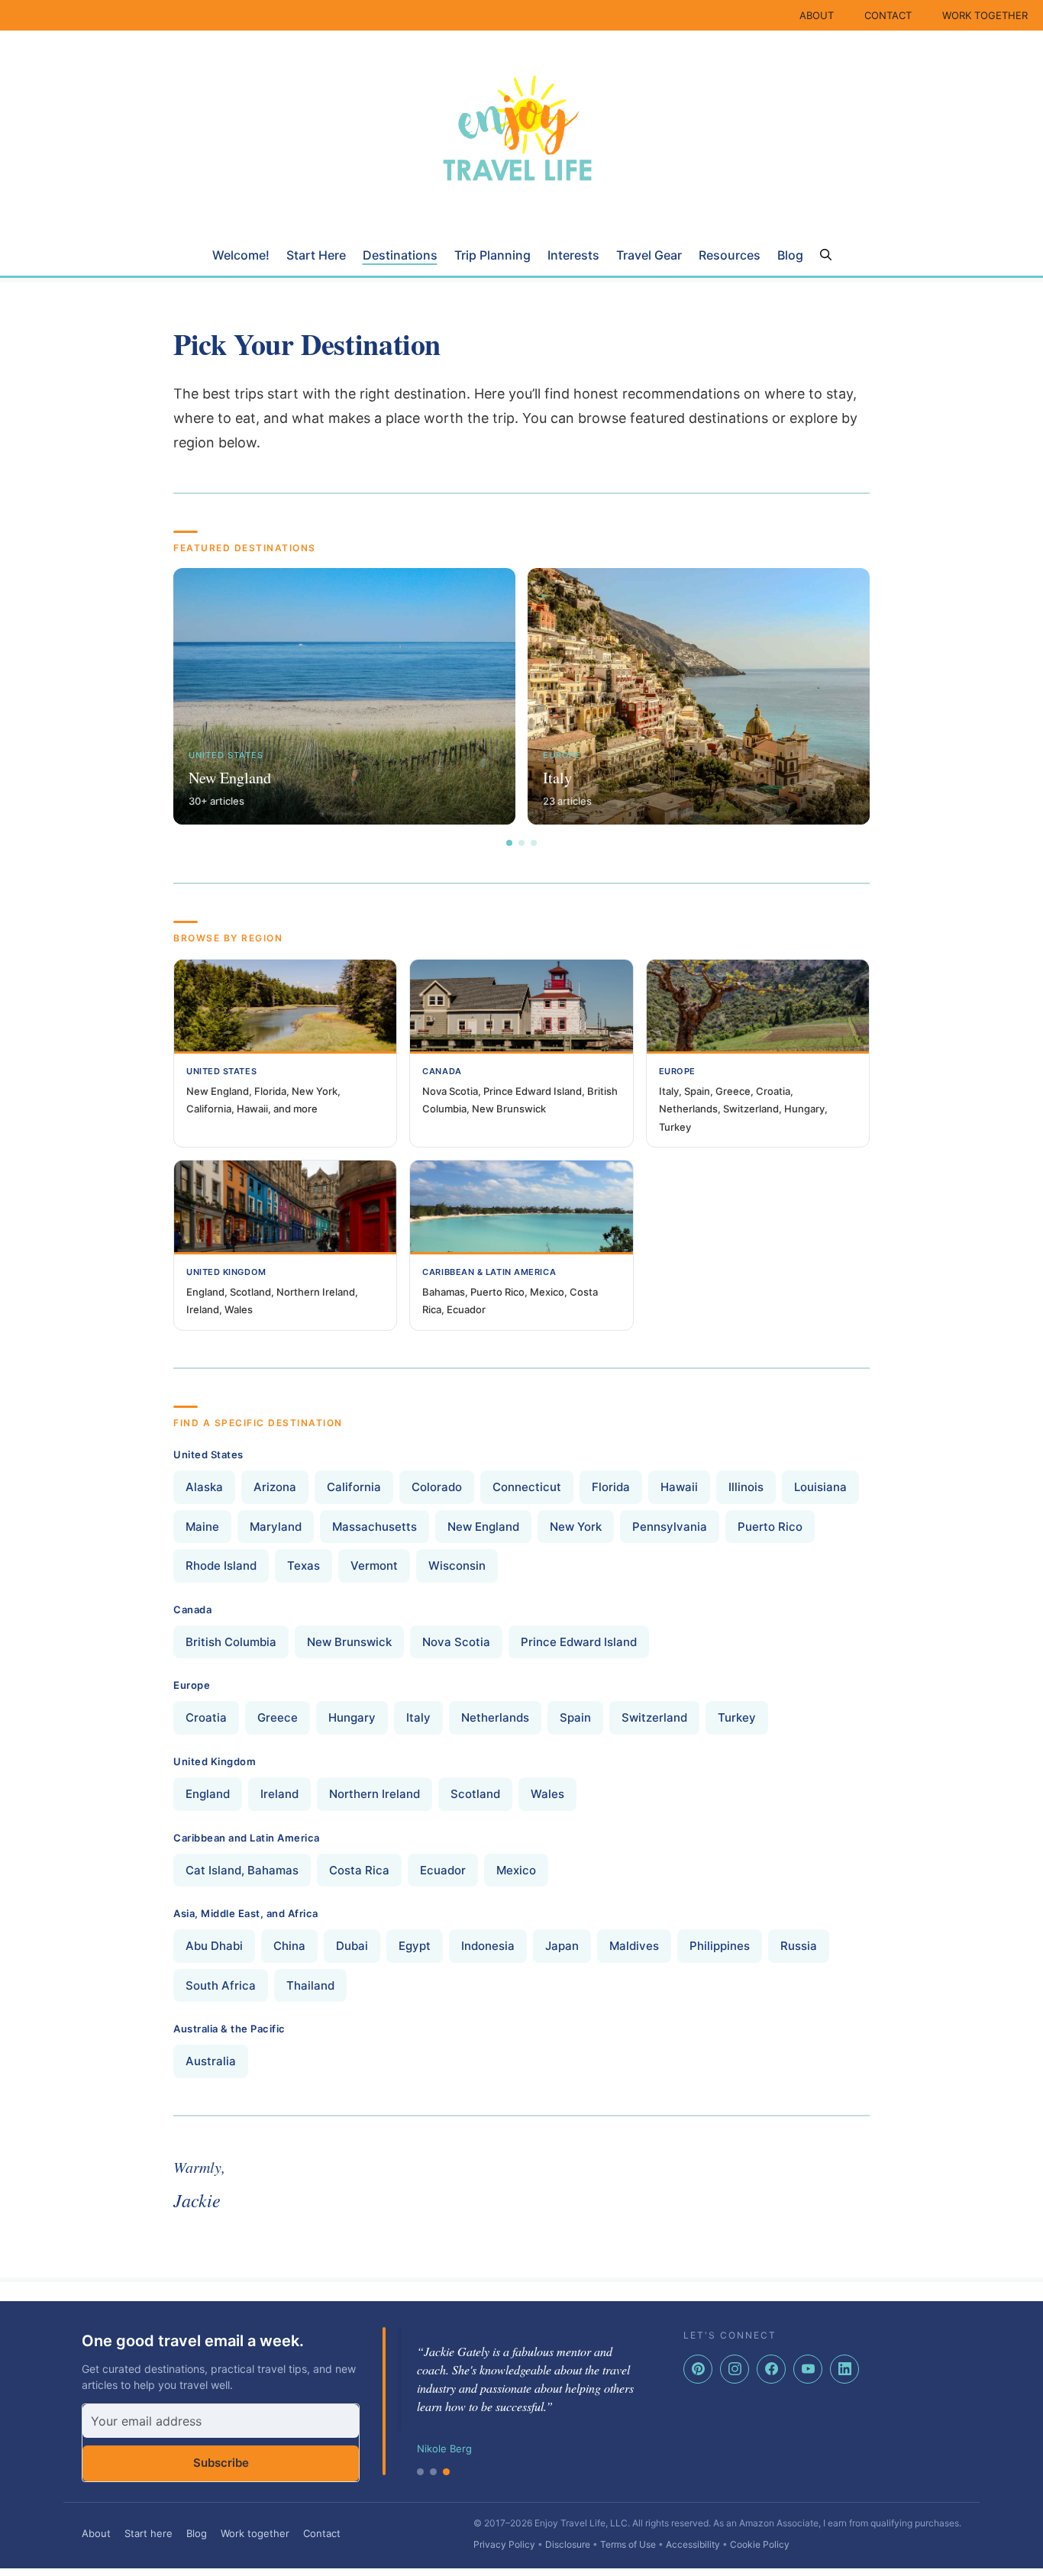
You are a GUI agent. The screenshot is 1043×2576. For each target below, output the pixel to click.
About (96, 2533)
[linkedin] (844, 2369)
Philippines (720, 1946)
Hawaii (679, 1487)
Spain (575, 1717)
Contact (322, 2533)
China (289, 1946)
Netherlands (495, 1717)
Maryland (276, 1527)
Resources (730, 255)
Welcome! (241, 255)
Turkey (737, 1717)
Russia (799, 1946)
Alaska (204, 1487)
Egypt (415, 1946)
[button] (826, 255)
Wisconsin (457, 1566)
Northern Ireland (375, 1794)
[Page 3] (534, 843)
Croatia (206, 1717)
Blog (790, 255)
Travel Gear (649, 255)
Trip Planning (492, 255)
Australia (211, 2061)
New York (576, 1527)
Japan (562, 1946)
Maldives (634, 1946)
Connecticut (527, 1487)
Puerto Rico (770, 1527)
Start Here (316, 255)
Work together (255, 2533)
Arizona (275, 1487)
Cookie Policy (760, 2544)
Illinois (746, 1487)
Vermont (374, 1566)
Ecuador (443, 1870)
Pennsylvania (670, 1527)
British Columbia (231, 1642)
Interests (573, 255)
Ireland (279, 1794)
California (354, 1487)
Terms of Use (628, 2544)
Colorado (437, 1487)
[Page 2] (521, 843)
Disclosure (568, 2544)
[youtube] (808, 2369)
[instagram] (735, 2369)
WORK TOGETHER (985, 15)
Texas (304, 1566)
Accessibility (693, 2544)
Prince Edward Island (579, 1642)
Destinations (400, 255)
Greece (278, 1717)
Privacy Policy (504, 2544)
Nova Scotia (456, 1642)
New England (483, 1527)
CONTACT (888, 15)
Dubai (352, 1946)
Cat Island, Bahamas (242, 1870)
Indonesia (488, 1946)
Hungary (352, 1717)
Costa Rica (359, 1870)
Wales (547, 1794)
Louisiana (820, 1487)
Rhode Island (221, 1566)
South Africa (221, 1985)
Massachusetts (375, 1527)
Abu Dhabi (214, 1946)
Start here (149, 2533)
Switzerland (654, 1717)
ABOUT (817, 15)
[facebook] (771, 2369)
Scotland (475, 1794)
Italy (418, 1717)
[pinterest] (698, 2369)
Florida (611, 1487)
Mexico (516, 1870)
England (208, 1794)
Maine (202, 1527)
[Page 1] (509, 843)
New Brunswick (349, 1642)
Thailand (310, 1985)
